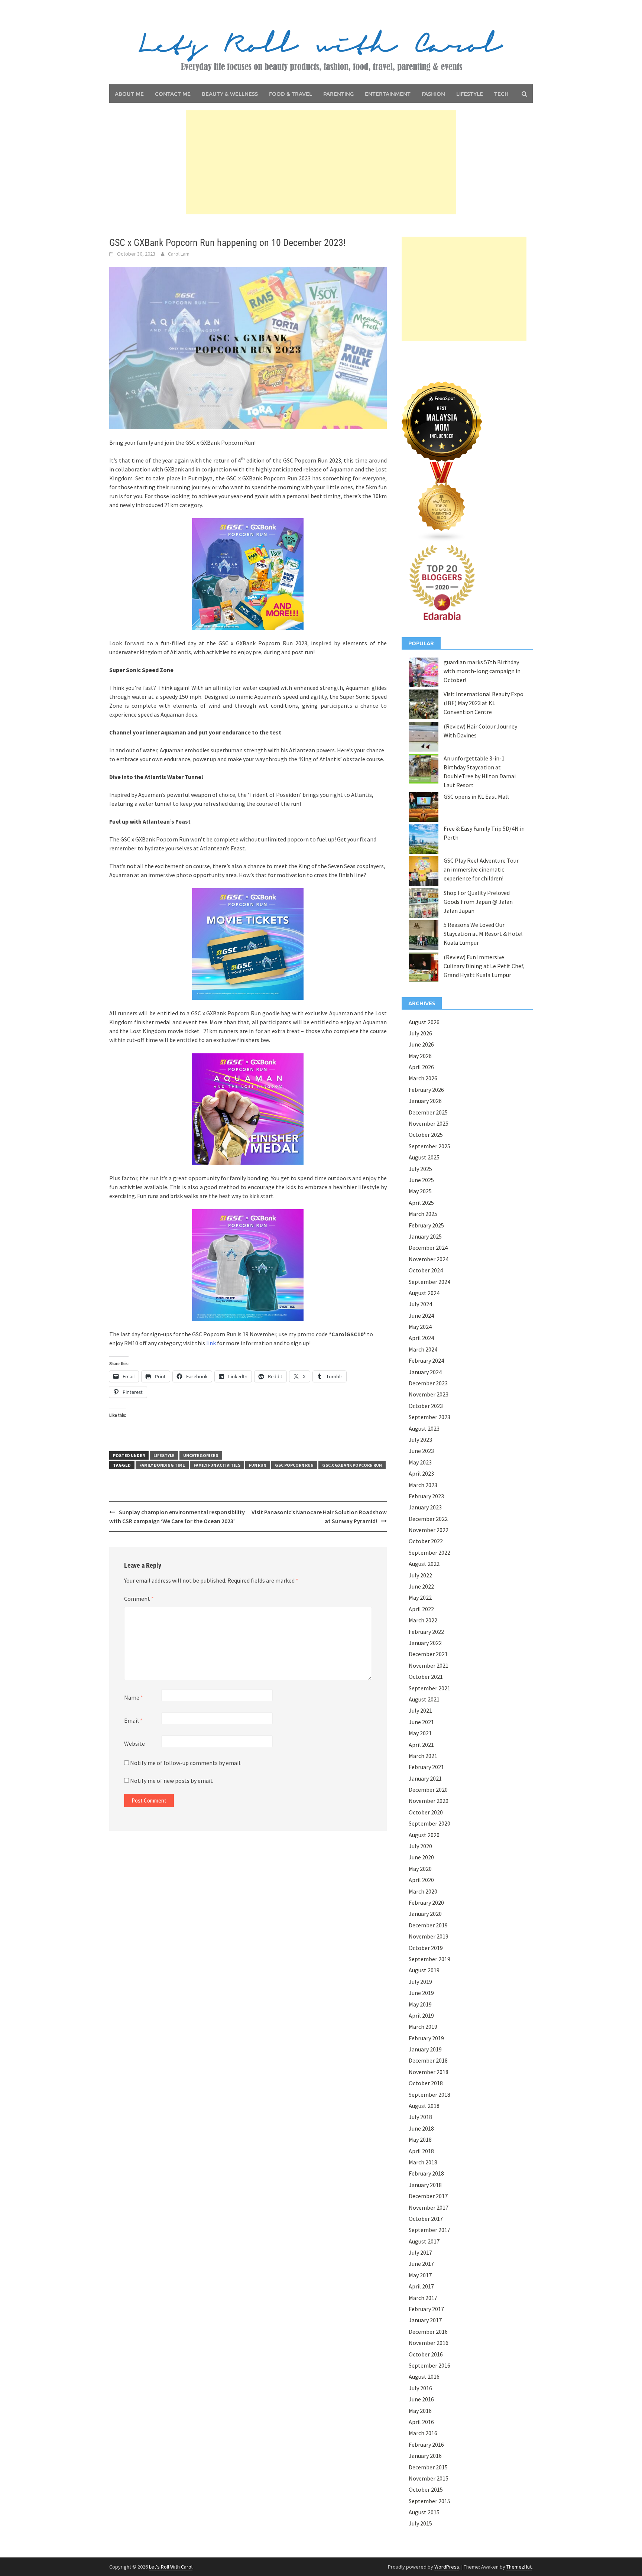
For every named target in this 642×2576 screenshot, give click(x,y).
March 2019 (423, 2027)
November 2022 (429, 1530)
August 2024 (424, 1293)
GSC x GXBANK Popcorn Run (352, 1465)
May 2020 (420, 1869)
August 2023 (424, 1428)
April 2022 (421, 1609)
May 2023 (420, 1462)
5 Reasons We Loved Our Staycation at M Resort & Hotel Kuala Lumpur (483, 934)
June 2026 (421, 1044)
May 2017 (420, 2275)
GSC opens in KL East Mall (476, 797)
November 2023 (429, 1394)
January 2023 (425, 1507)
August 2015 (424, 2512)
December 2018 (428, 2060)
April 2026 (421, 1067)
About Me (129, 94)
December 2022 (428, 1519)
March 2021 (423, 1756)
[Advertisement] (321, 162)
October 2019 (426, 1948)
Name (134, 1697)
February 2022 (426, 1632)
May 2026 (420, 1056)
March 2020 (423, 1891)
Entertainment (388, 94)
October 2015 (426, 2489)
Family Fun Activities (217, 1465)
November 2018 (429, 2072)
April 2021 (421, 1745)
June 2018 (421, 2128)
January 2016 (425, 2456)
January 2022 (425, 1643)
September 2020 (429, 1823)
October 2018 (426, 2083)
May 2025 (420, 1191)
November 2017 (429, 2207)
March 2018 (423, 2162)
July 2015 (420, 2523)
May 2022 (420, 1597)
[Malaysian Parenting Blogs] (442, 501)
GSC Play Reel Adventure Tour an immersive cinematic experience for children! (481, 869)
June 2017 (421, 2264)
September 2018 (429, 2095)
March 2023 (423, 1485)
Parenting (338, 94)
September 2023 (429, 1417)
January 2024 (425, 1372)
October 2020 (426, 1812)
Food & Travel (291, 94)
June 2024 (421, 1315)
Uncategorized (201, 1455)
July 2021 (420, 1710)
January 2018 (425, 2185)
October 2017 (426, 2219)
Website (134, 1743)
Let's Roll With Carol (171, 2567)
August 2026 (424, 1022)
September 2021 (429, 1688)
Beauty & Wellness (230, 94)
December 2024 (428, 1248)
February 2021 (426, 1767)
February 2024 (426, 1360)
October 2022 (426, 1541)
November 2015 (429, 2478)
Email (133, 1720)
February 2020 (426, 1902)
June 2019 (421, 1993)
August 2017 (424, 2241)
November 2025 (429, 1123)
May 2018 (420, 2139)
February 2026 (426, 1090)
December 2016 (428, 2332)
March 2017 (423, 2298)
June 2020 (421, 1857)
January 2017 (425, 2320)
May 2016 (420, 2411)
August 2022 (424, 1564)
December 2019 (428, 1925)
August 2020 (424, 1835)
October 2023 (426, 1406)
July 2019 (420, 1982)
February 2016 (426, 2444)
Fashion (433, 94)
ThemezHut (519, 2567)
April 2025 (421, 1203)
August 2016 (424, 2377)
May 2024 (420, 1327)
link (210, 1343)
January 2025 (425, 1236)
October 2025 (426, 1135)
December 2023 (428, 1383)
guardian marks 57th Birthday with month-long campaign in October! (482, 671)
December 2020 (428, 1790)
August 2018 (424, 2106)
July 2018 (420, 2117)
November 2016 (429, 2343)
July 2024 (420, 1304)
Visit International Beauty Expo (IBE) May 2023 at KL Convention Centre (484, 703)
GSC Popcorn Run (294, 1465)
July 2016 (420, 2388)
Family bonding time (162, 1465)
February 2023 (426, 1496)
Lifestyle (470, 94)
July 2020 (420, 1846)
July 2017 (420, 2252)
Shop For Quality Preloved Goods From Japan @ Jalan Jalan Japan (478, 902)
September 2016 (429, 2365)
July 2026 (420, 1033)
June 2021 (421, 1722)
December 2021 (428, 1654)
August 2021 (424, 1699)
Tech (501, 94)
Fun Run (258, 1465)
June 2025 (421, 1180)
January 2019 (425, 2049)
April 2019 (421, 2015)
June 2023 (421, 1451)
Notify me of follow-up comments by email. (186, 1763)
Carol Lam (179, 254)
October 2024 (426, 1270)
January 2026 (425, 1101)
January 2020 (425, 1914)
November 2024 (429, 1259)
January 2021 (425, 1778)
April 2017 (421, 2286)
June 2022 (421, 1586)
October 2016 (426, 2354)
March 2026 (423, 1078)
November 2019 (429, 1936)
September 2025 (429, 1146)
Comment (139, 1599)
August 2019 (424, 1970)
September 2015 (429, 2501)
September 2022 (429, 1553)
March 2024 (423, 1349)
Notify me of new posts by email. (172, 1781)
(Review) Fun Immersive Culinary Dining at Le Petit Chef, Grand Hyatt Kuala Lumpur (484, 966)
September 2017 (429, 2230)
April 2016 (421, 2422)
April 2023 (421, 1473)
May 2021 (420, 1733)
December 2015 (428, 2467)
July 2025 (420, 1169)
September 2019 (429, 1959)
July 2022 (420, 1575)
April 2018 (421, 2151)
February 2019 (426, 2038)
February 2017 (426, 2309)
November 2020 (429, 1801)
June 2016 (421, 2399)
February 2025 (426, 1225)
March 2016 (423, 2433)
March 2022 (423, 1620)
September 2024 (429, 1282)
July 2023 (420, 1440)
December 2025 (428, 1112)
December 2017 (428, 2196)
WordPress (447, 2567)
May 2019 (420, 2004)
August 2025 (424, 1157)
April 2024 (421, 1338)
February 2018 (426, 2173)
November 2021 (429, 1665)
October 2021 (426, 1677)
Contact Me (173, 94)
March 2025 (423, 1214)
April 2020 (421, 1880)
